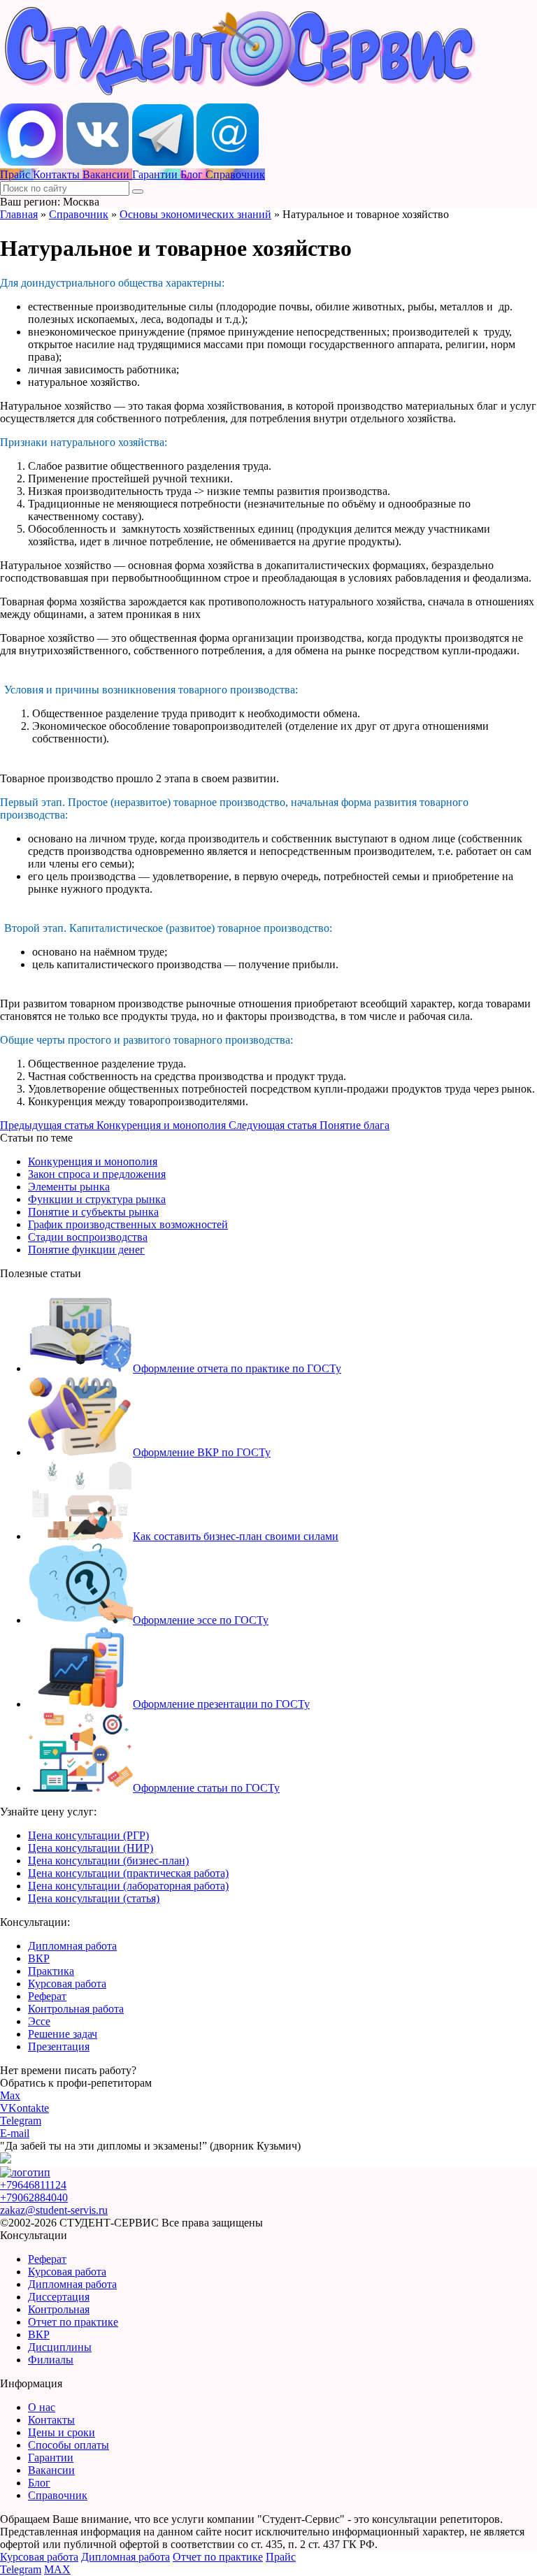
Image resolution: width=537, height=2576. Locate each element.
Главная (19, 214)
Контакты (51, 2420)
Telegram (21, 2121)
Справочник (79, 214)
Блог (39, 2483)
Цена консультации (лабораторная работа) (128, 1886)
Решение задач (63, 2034)
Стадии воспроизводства (88, 1237)
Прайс (281, 2557)
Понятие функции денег (86, 1250)
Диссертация (59, 2297)
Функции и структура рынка (97, 1199)
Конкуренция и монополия (93, 1161)
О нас (42, 2407)
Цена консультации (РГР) (88, 1835)
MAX (57, 2569)
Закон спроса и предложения (97, 1174)
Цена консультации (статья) (94, 1898)
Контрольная (59, 2309)
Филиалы (51, 2360)
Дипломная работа (72, 1946)
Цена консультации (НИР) (91, 1848)
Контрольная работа (76, 2009)
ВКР (39, 1958)
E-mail (15, 2133)
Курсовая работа (67, 1984)
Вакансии (51, 2470)
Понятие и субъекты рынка (93, 1212)
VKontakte (24, 2108)
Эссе (39, 2021)
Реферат (47, 1996)
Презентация (59, 2046)
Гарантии (51, 2458)
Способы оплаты (69, 2445)
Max (10, 2095)
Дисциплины (60, 2347)
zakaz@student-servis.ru (54, 2210)
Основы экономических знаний (195, 214)
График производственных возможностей (128, 1224)
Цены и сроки (62, 2432)
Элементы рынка (69, 1187)
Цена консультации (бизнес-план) (108, 1861)
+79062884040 (34, 2197)
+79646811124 (33, 2185)
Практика (51, 1971)
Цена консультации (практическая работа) (128, 1873)
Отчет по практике (73, 2322)
